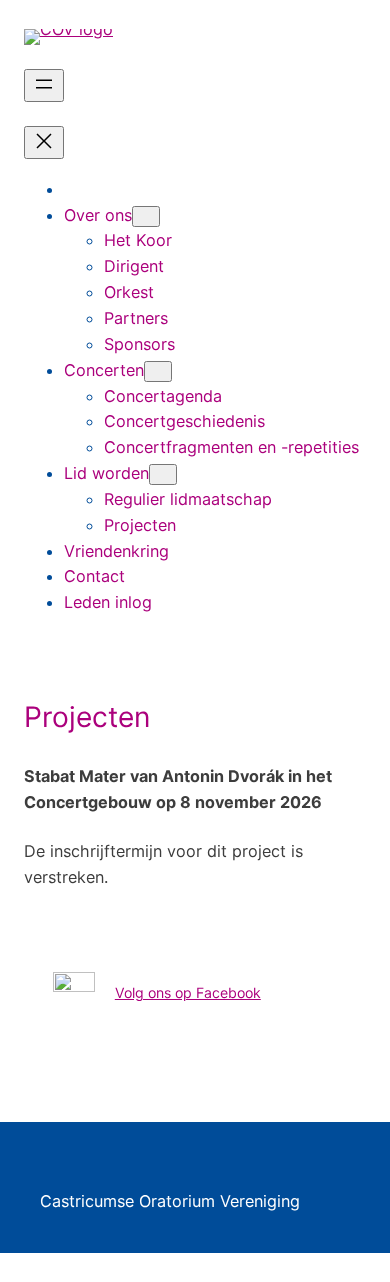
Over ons (98, 215)
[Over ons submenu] (146, 216)
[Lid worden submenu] (163, 474)
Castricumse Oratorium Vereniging (170, 1201)
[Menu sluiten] (44, 142)
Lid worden (106, 473)
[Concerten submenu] (158, 371)
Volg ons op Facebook (188, 992)
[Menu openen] (44, 85)
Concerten (104, 370)
